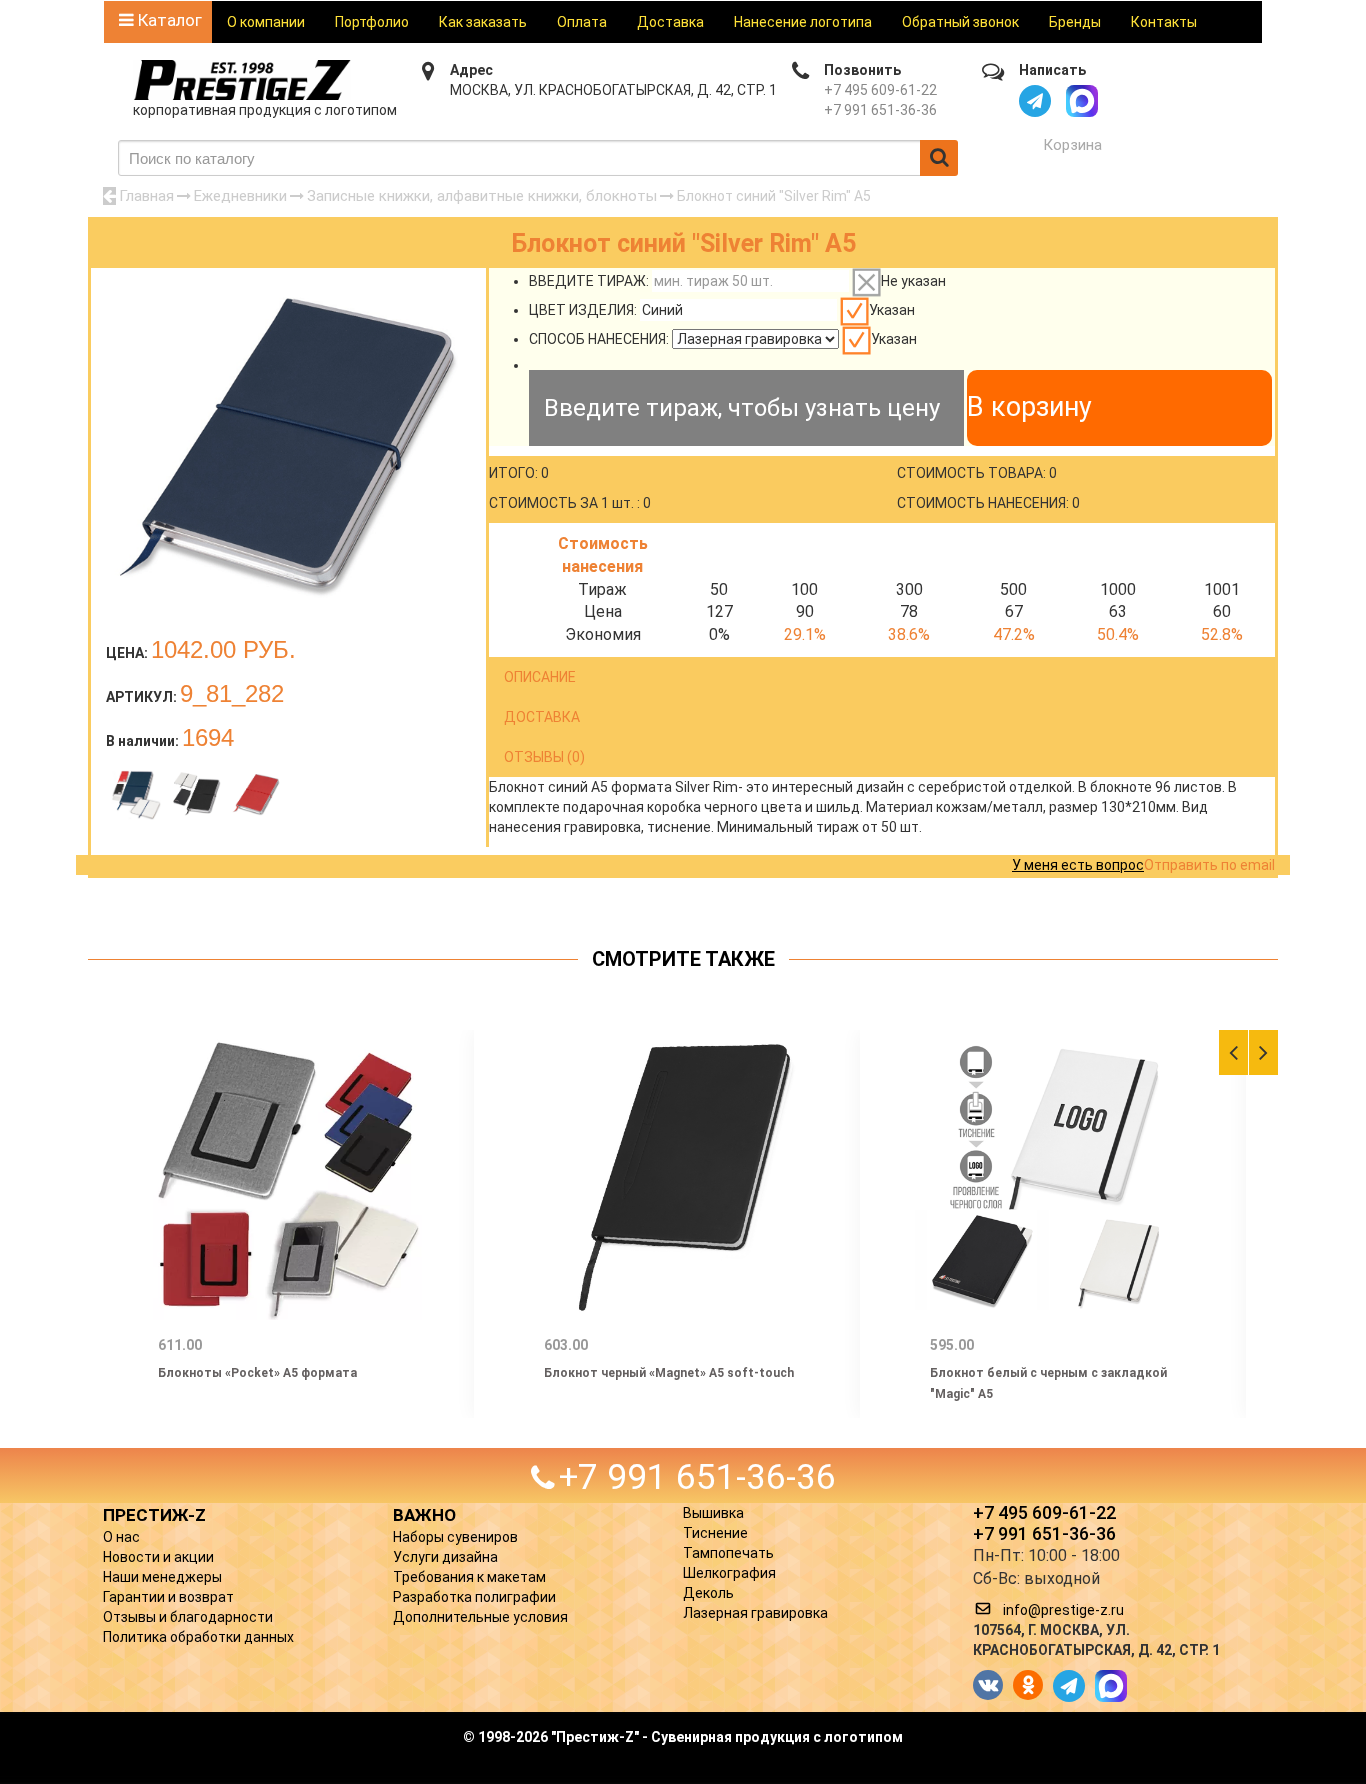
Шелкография (729, 1573)
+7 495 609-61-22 (880, 90)
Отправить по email (1209, 865)
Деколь (708, 1593)
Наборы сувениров (455, 1537)
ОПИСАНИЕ (540, 677)
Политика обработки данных (198, 1637)
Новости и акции (158, 1557)
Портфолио (372, 22)
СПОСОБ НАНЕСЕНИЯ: (599, 339)
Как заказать (483, 22)
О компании (266, 22)
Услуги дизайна (445, 1557)
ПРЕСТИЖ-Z (154, 1515)
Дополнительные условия (480, 1617)
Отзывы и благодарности (188, 1617)
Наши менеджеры (162, 1577)
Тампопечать (728, 1553)
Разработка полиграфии (474, 1597)
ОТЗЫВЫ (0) (544, 757)
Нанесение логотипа (803, 22)
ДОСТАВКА (542, 717)
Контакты (1164, 22)
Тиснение (715, 1533)
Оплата (582, 22)
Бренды (1075, 22)
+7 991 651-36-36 (880, 110)
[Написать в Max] (1082, 101)
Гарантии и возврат (168, 1597)
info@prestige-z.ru (1063, 1610)
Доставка (670, 22)
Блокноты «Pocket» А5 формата (257, 1373)
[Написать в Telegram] (1035, 101)
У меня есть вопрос (1078, 865)
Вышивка (713, 1513)
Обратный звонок (960, 22)
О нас (121, 1537)
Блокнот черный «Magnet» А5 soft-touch (669, 1373)
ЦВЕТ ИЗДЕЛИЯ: (583, 310)
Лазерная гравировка (755, 1613)
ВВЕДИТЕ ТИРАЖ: (589, 281)
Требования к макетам (469, 1577)
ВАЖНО (424, 1515)
